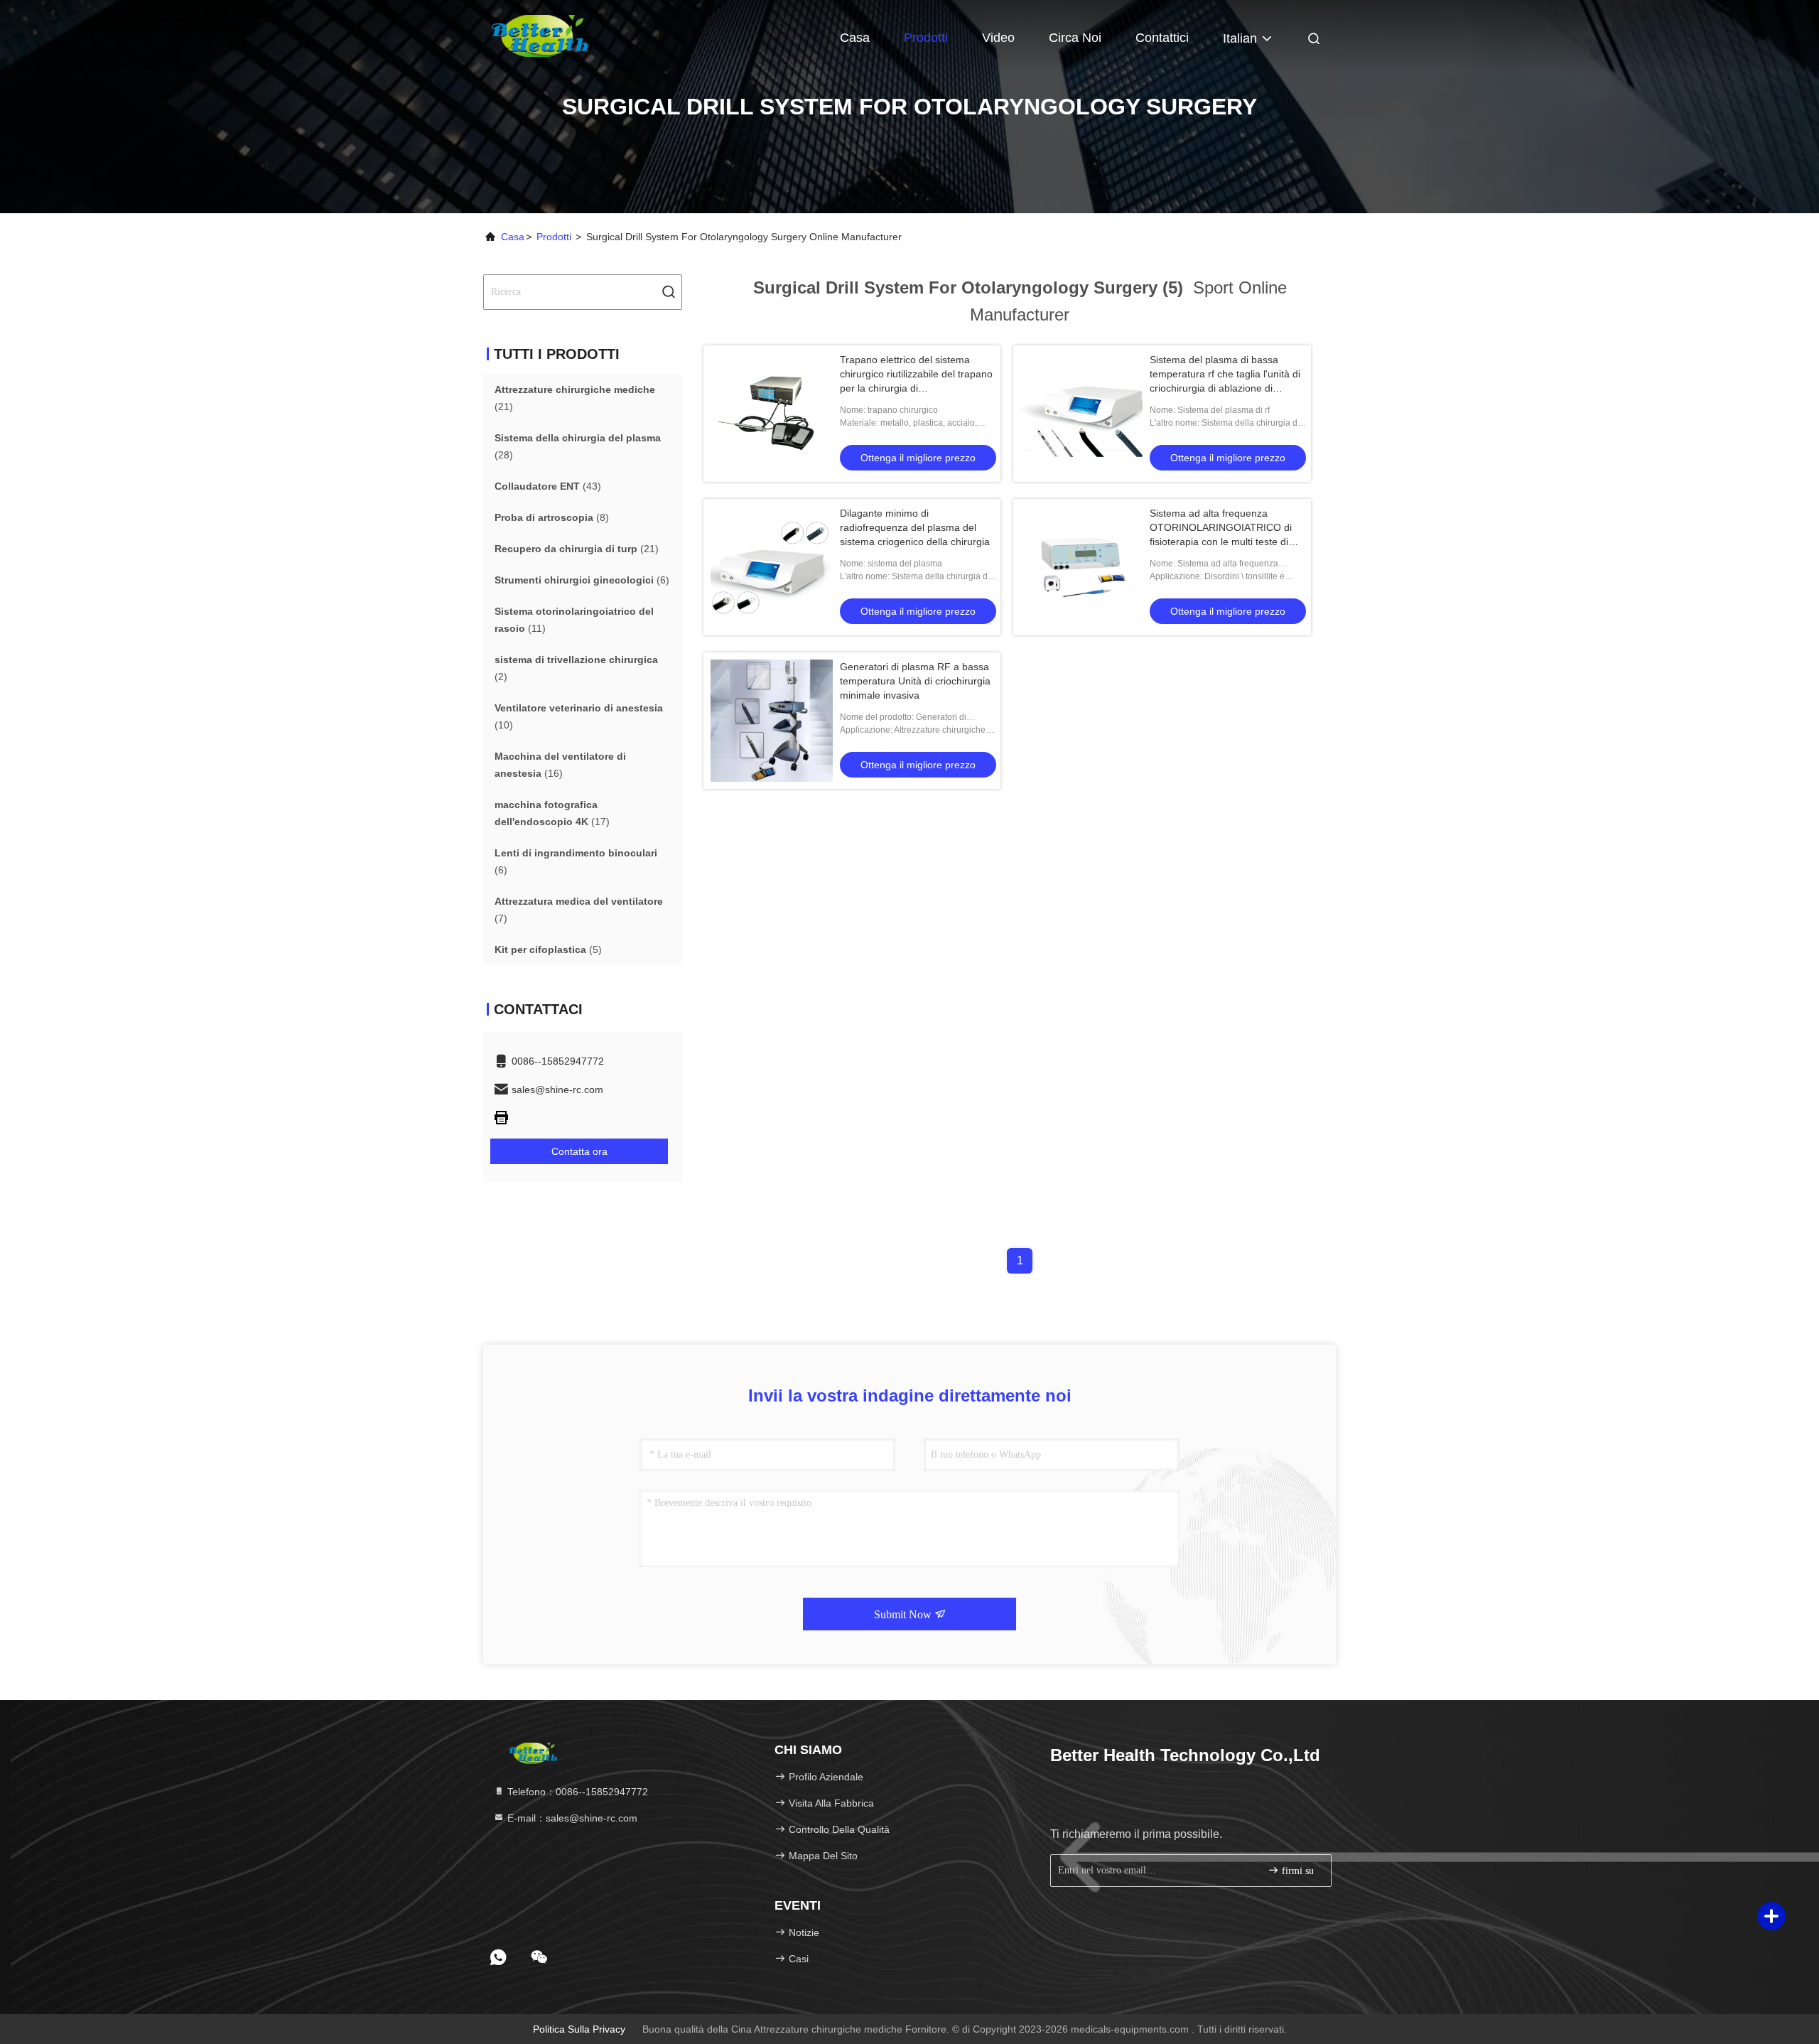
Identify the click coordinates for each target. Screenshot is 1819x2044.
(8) (552, 517)
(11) (574, 620)
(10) (579, 716)
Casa (855, 38)
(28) (578, 446)
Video (998, 38)
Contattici (1162, 38)
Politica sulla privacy (579, 2029)
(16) (560, 765)
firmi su (1296, 1871)
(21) (575, 398)
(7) (579, 910)
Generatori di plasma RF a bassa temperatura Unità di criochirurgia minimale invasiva (915, 681)
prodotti (554, 237)
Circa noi (1075, 38)
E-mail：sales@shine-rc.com (571, 1818)
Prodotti (926, 38)
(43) (548, 486)
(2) (576, 668)
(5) (548, 950)
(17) (552, 813)
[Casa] (540, 36)
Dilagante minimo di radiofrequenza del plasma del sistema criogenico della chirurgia (915, 527)
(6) (582, 580)
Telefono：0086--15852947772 (576, 1792)
